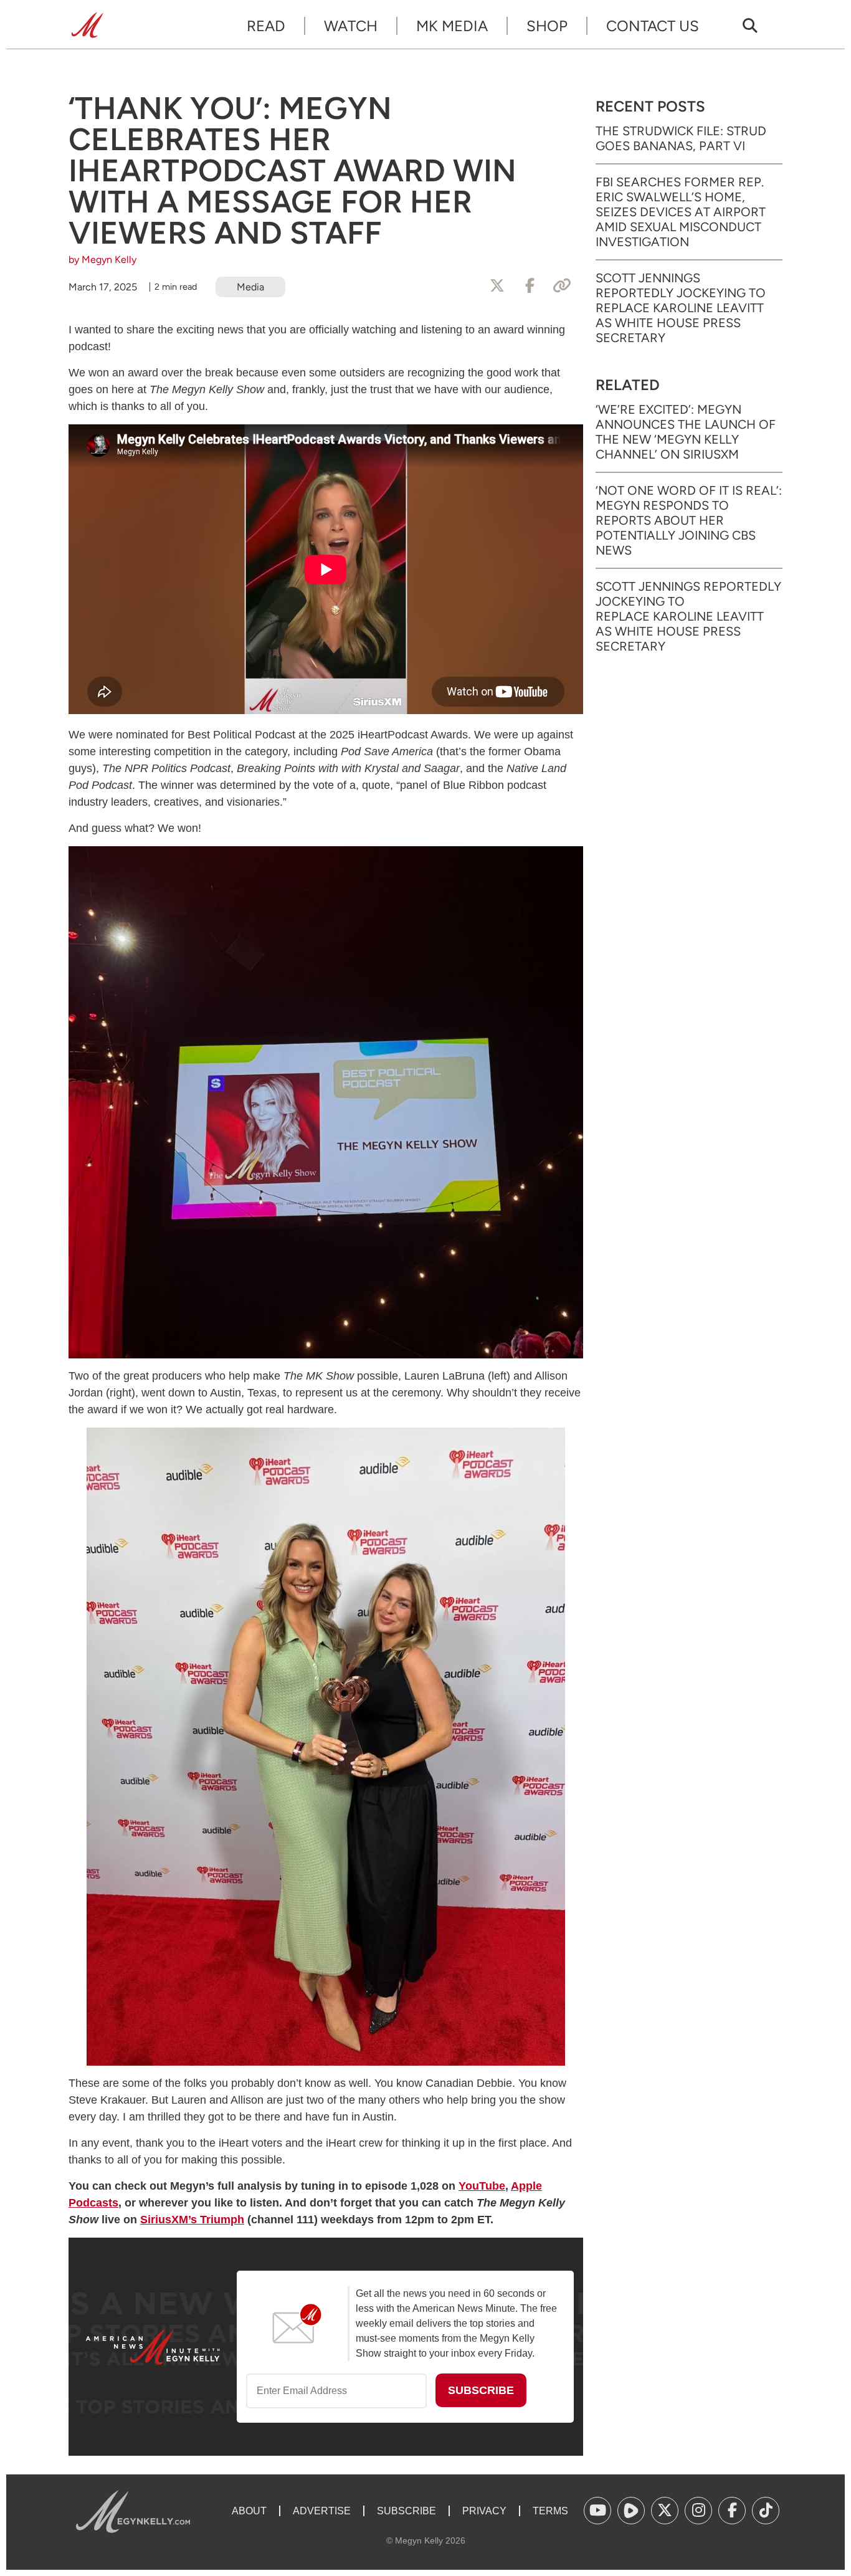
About (249, 2511)
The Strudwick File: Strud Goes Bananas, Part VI (681, 138)
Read (266, 26)
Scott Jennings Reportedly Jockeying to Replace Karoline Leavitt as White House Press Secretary (681, 308)
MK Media (452, 26)
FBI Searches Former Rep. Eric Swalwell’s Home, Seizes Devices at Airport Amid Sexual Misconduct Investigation (681, 212)
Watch (351, 26)
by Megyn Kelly (102, 260)
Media (250, 287)
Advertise (322, 2511)
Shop (547, 26)
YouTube (482, 2186)
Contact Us (653, 26)
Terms (550, 2511)
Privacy (484, 2511)
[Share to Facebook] (530, 286)
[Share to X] (497, 286)
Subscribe (406, 2511)
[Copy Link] (562, 286)
